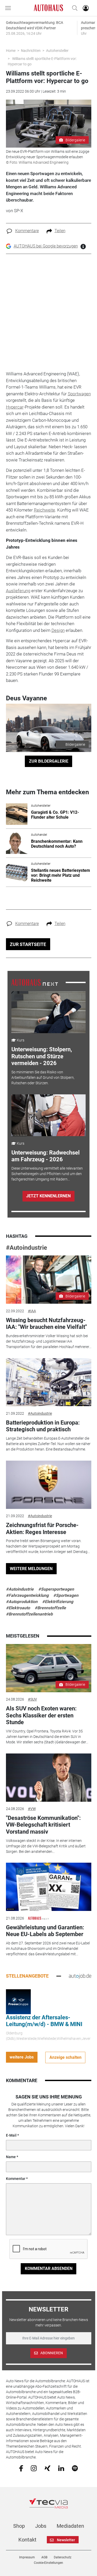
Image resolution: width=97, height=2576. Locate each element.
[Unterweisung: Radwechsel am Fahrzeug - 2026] (48, 1115)
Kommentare (27, 231)
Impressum (27, 2557)
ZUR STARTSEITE (28, 944)
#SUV (32, 1699)
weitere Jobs (22, 2057)
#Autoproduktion (22, 1602)
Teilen (60, 231)
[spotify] (75, 2468)
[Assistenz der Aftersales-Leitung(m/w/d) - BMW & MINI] (18, 2001)
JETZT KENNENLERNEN (48, 1196)
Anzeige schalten (65, 2057)
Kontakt (27, 2540)
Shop (19, 2526)
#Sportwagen (66, 1595)
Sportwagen (79, 394)
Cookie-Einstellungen (48, 2563)
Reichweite (44, 510)
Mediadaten (70, 2526)
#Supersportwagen (56, 1589)
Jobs (41, 2526)
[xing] (47, 2468)
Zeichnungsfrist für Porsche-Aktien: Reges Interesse (42, 1528)
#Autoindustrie (27, 1248)
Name (11, 2157)
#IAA (32, 1311)
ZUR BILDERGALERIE (49, 761)
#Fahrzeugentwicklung (27, 1595)
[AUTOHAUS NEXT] (35, 982)
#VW (32, 1809)
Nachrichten (31, 51)
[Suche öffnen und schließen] (73, 8)
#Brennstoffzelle (50, 1608)
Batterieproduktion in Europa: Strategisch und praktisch (43, 1426)
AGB (44, 2557)
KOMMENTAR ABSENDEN (49, 2268)
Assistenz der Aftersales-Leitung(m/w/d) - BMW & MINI (44, 2021)
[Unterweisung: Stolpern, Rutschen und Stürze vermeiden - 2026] (48, 1012)
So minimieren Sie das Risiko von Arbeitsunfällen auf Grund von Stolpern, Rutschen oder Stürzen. (43, 1078)
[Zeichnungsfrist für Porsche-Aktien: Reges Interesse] (49, 1485)
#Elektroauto (18, 1608)
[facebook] (21, 2468)
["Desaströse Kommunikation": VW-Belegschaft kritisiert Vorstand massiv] (49, 1778)
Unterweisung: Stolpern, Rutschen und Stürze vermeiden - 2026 (42, 1056)
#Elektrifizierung (58, 1602)
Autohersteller (57, 51)
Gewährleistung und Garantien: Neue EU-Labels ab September (45, 1931)
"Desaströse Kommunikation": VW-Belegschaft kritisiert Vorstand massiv (43, 1825)
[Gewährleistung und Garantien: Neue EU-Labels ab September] (49, 1887)
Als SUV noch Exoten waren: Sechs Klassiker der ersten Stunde (41, 1715)
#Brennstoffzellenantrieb (29, 1614)
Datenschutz (63, 2557)
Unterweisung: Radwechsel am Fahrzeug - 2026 (46, 1156)
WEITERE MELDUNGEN (31, 1569)
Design (58, 630)
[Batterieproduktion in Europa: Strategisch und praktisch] (49, 1382)
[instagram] (34, 2468)
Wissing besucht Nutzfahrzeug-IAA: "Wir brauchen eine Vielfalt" (46, 1324)
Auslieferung (18, 591)
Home (11, 51)
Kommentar (16, 2179)
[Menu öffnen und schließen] (9, 8)
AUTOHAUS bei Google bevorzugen (46, 246)
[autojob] (80, 1976)
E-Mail (11, 2135)
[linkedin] (61, 2468)
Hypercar (15, 407)
